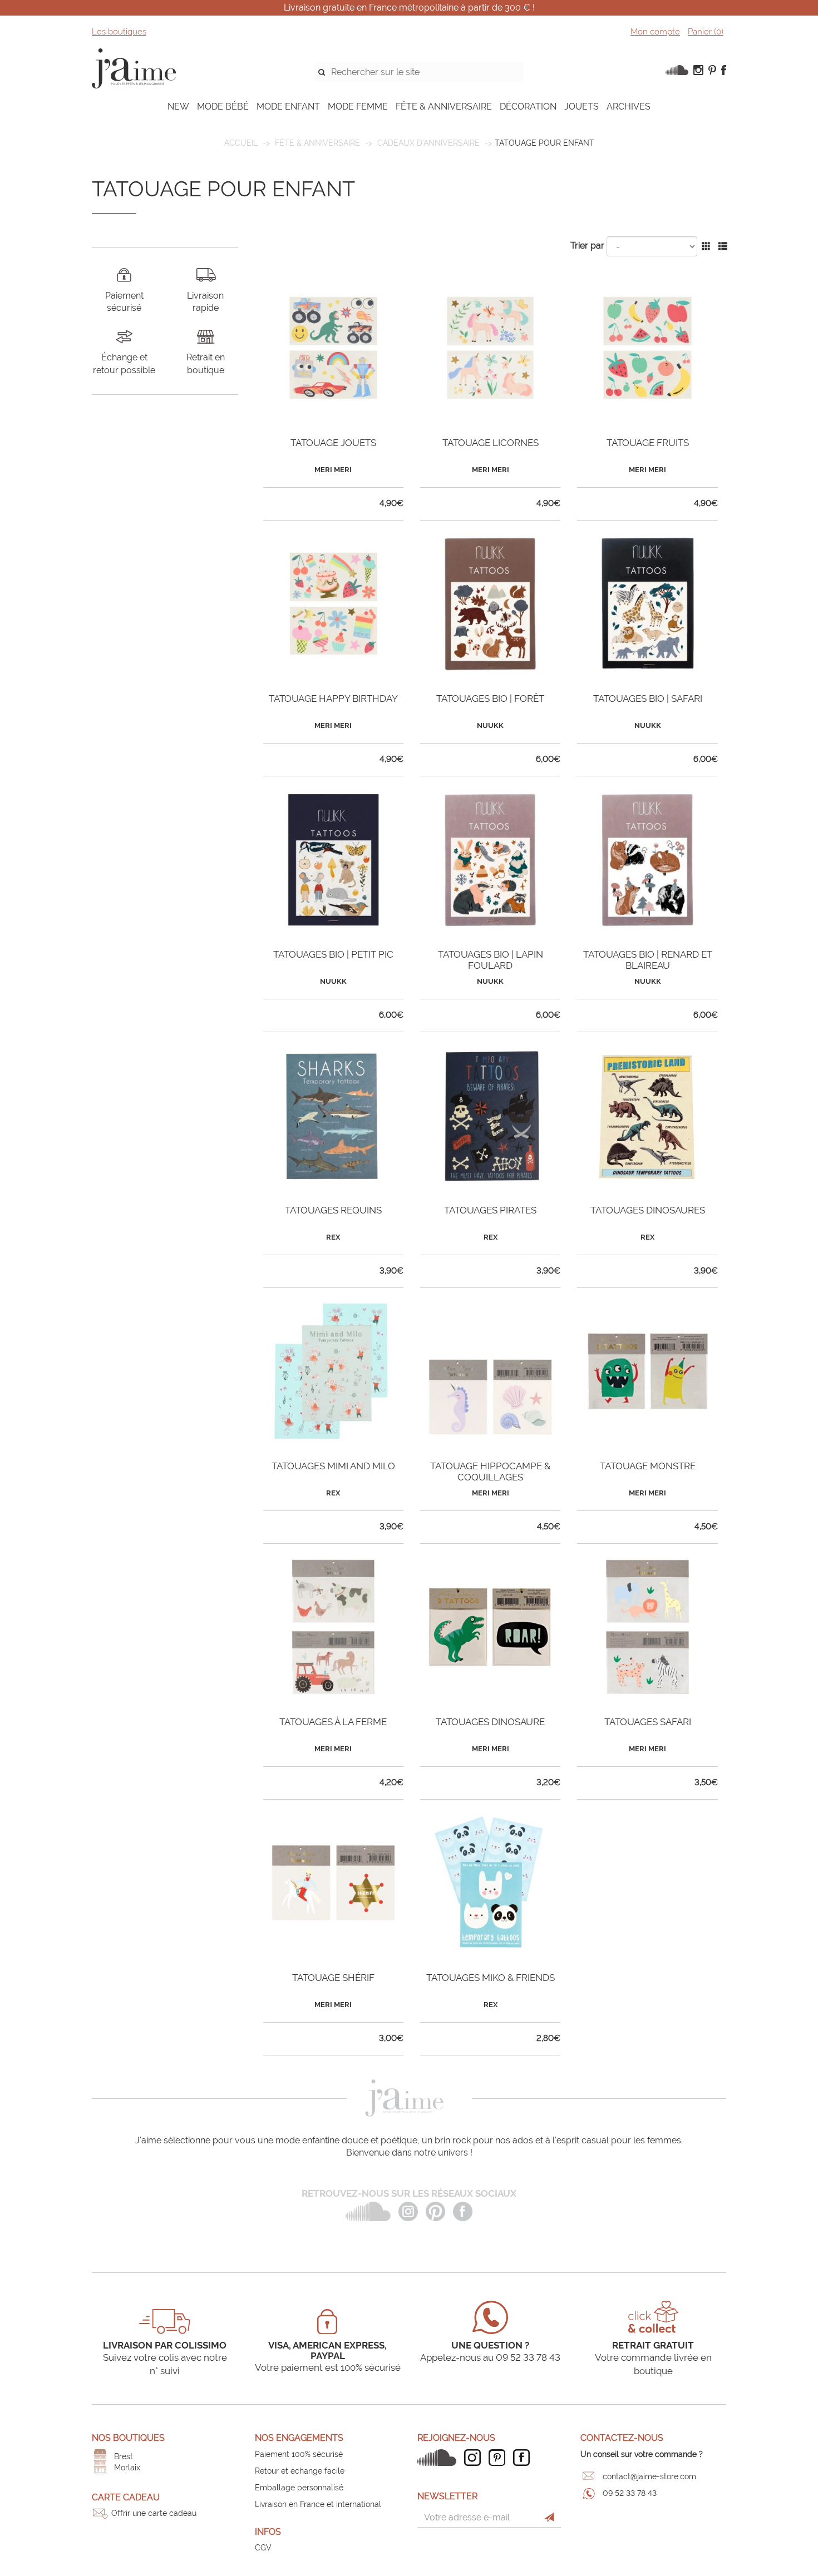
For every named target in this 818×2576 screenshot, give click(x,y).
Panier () (706, 32)
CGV (263, 2548)
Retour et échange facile (300, 2471)
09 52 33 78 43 (630, 2493)
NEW (178, 106)
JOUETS (582, 106)
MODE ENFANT (288, 106)
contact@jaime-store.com (649, 2476)
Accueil (241, 143)
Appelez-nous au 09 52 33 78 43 (490, 2357)
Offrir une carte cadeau (154, 2513)
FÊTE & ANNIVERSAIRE (444, 106)
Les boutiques (119, 32)
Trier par (587, 246)
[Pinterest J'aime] (500, 2458)
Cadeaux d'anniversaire (428, 143)
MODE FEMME (358, 106)
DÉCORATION (528, 106)
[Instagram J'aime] (475, 2458)
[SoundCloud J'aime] (440, 2458)
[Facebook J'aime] (524, 2458)
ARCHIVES (629, 106)
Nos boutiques (128, 2438)
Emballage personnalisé (299, 2488)
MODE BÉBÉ (223, 106)
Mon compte (655, 32)
